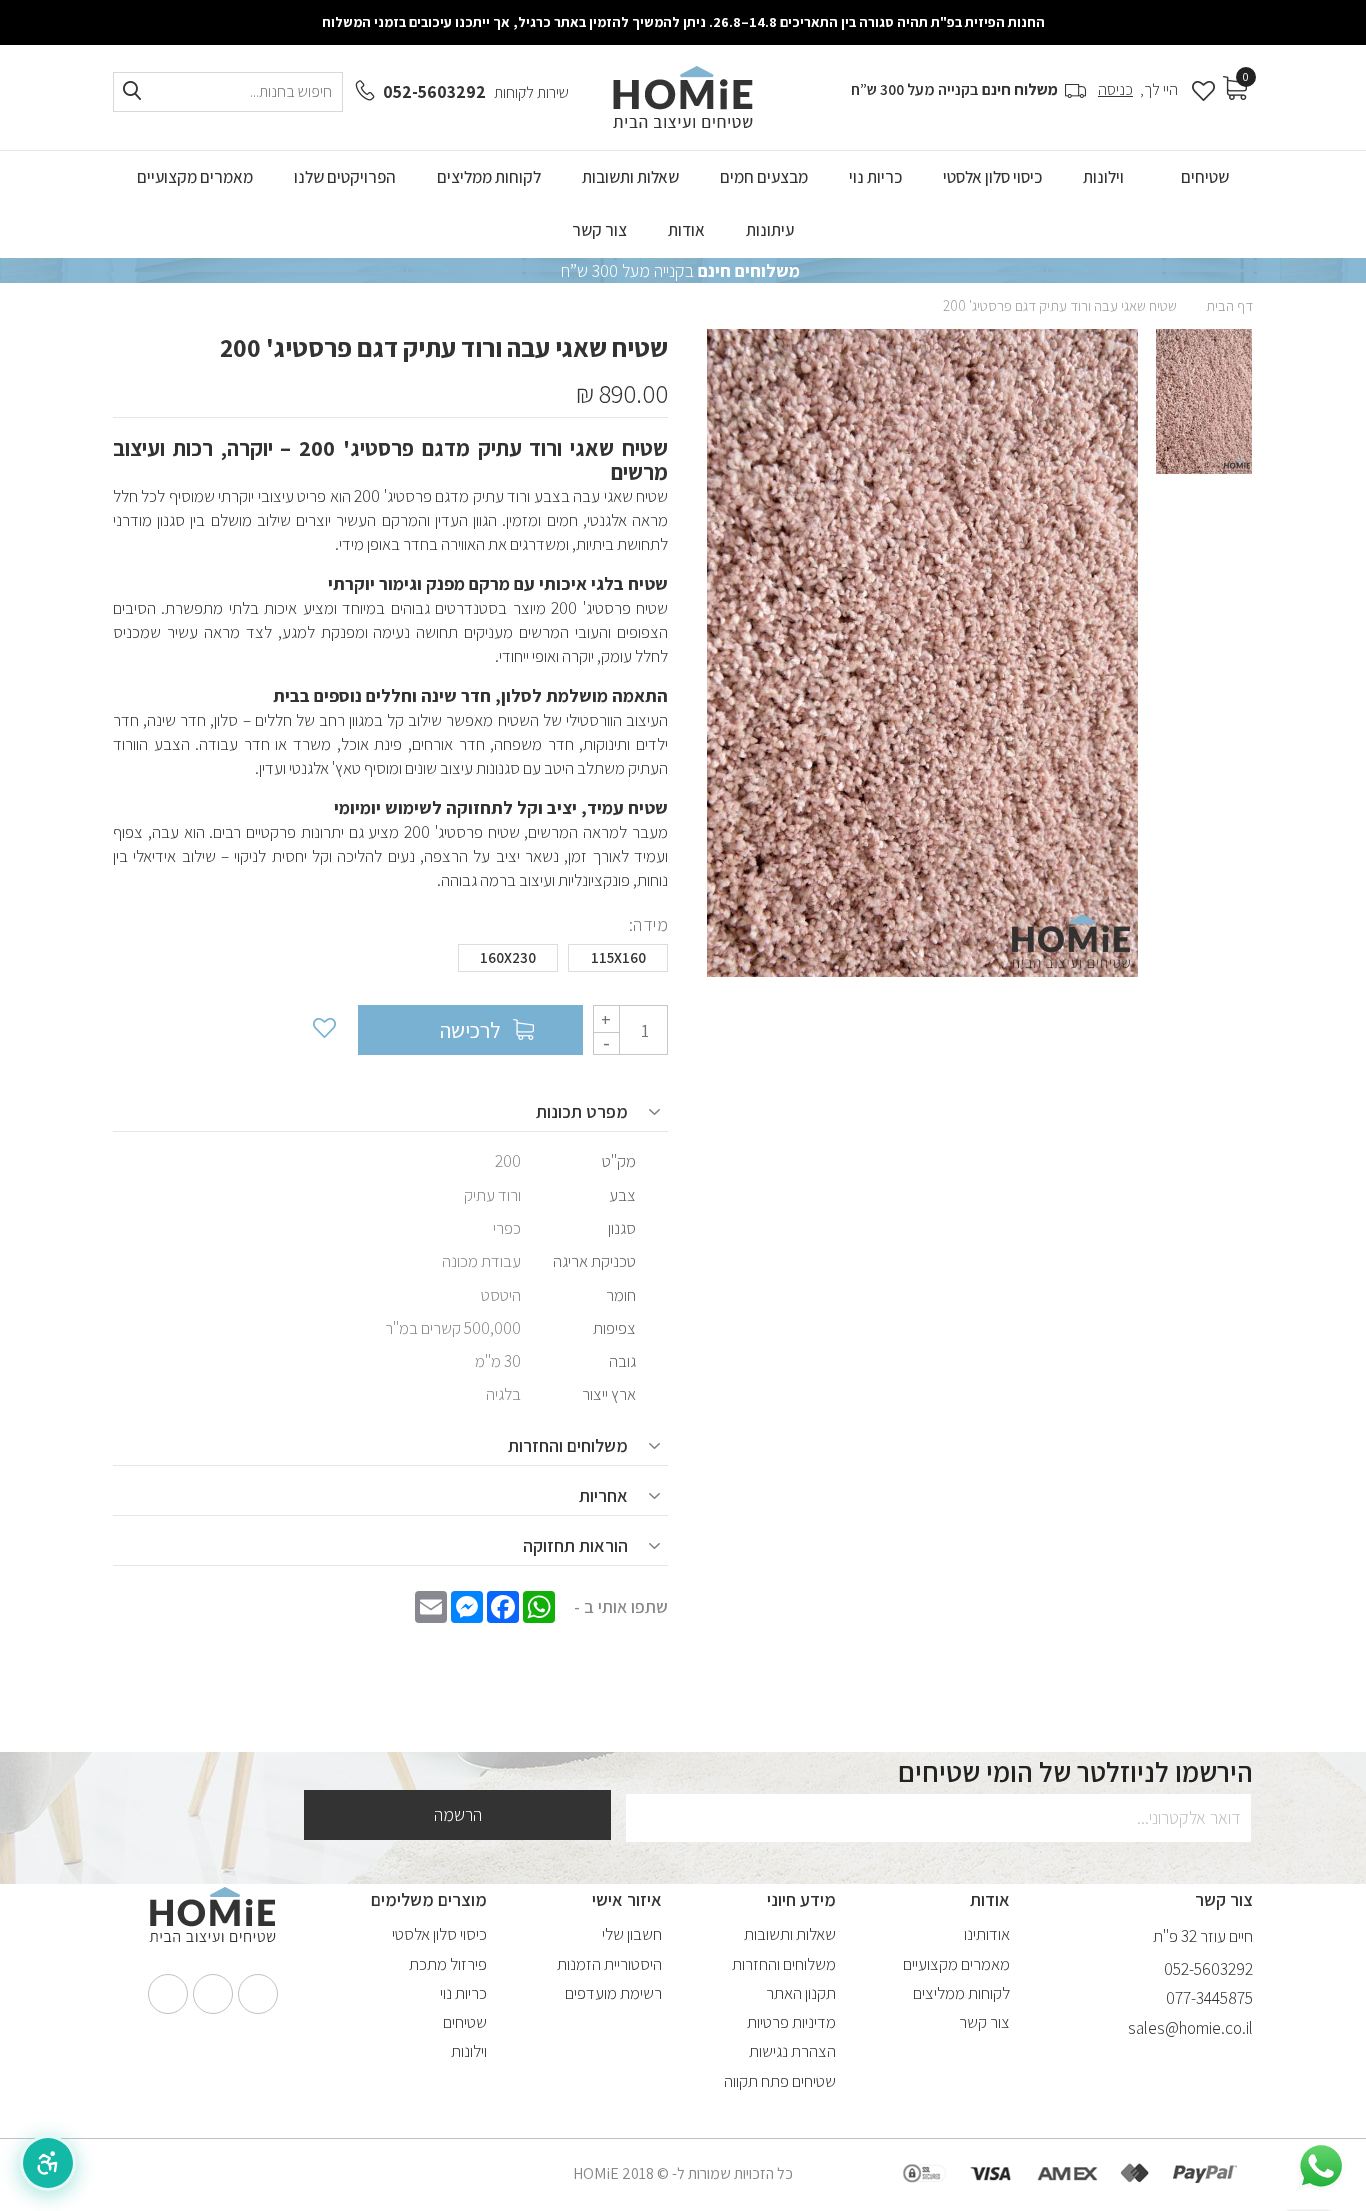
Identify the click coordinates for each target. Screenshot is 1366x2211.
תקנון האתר (801, 1993)
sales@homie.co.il (1190, 2028)
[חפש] (132, 91)
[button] (48, 2163)
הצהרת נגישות (792, 2051)
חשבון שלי (632, 1934)
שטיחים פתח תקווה (780, 2081)
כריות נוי (463, 1993)
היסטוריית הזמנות (609, 1964)
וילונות (469, 2051)
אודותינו (987, 1934)
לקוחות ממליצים (961, 1993)
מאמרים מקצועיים (956, 1964)
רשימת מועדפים (613, 1993)
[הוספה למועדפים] (323, 1030)
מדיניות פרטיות (791, 2022)
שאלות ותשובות (790, 1934)
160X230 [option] (508, 957)
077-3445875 (1209, 1998)
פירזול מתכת (448, 1964)
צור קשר (984, 2022)
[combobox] (228, 92)
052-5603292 (434, 92)
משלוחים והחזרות (784, 1964)
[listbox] (390, 963)
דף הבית (1229, 305)
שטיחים (465, 2022)
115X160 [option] (618, 957)
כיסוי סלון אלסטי (439, 1934)
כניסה (1115, 89)
